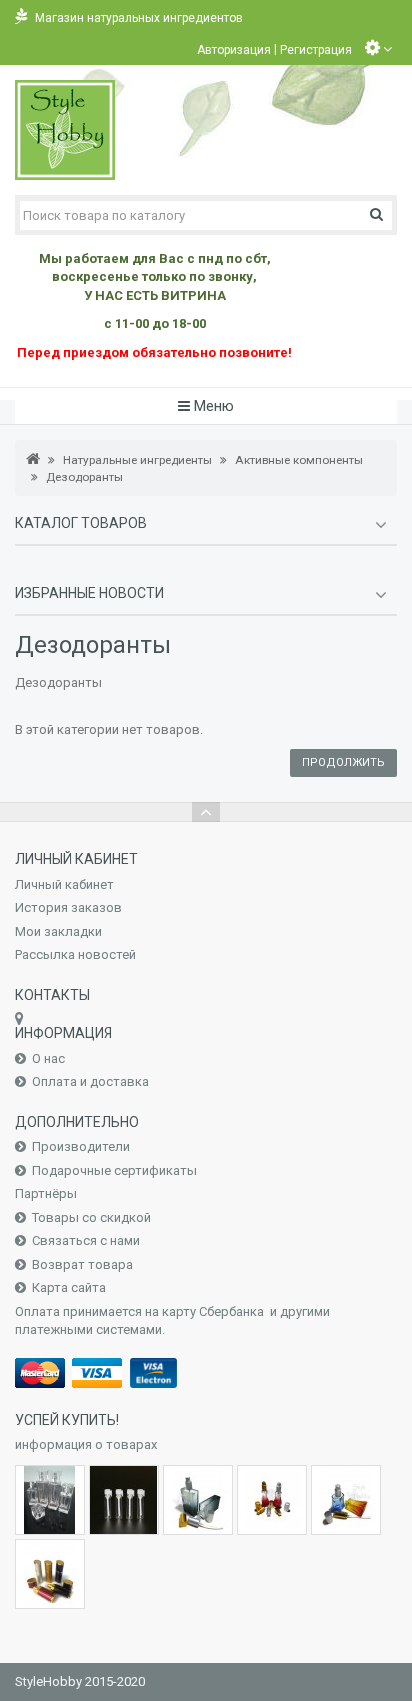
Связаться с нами (86, 1240)
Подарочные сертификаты (114, 1170)
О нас (48, 1058)
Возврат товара (82, 1264)
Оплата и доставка (90, 1081)
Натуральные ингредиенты (137, 460)
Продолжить (343, 762)
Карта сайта (69, 1287)
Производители (81, 1146)
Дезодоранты (84, 477)
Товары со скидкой (91, 1217)
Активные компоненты (299, 460)
